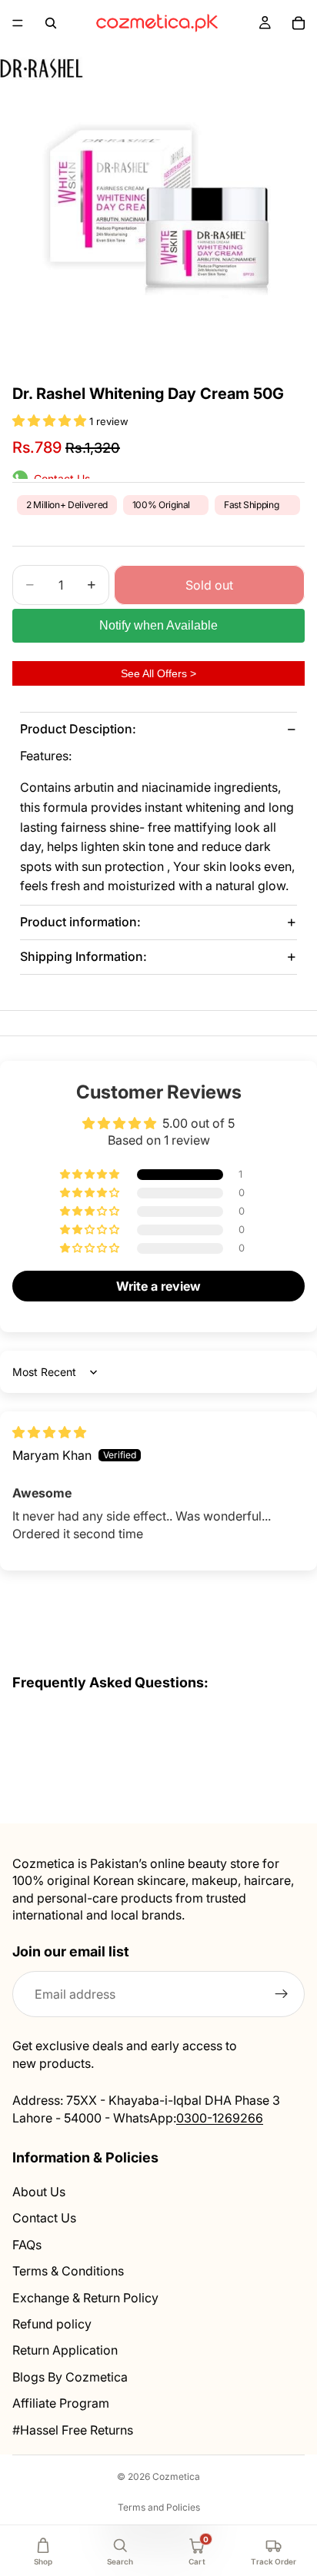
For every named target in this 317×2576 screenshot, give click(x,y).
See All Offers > (158, 673)
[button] (51, 420)
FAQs (27, 2244)
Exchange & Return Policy (85, 2297)
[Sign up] (282, 1994)
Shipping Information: (83, 956)
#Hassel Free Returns (73, 2429)
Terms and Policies (159, 2507)
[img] (49, 1432)
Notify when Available (158, 625)
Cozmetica (176, 2476)
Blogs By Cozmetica (70, 2376)
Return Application (65, 2350)
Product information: (80, 922)
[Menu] (18, 23)
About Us (39, 2192)
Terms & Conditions (68, 2271)
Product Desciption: (78, 729)
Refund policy (52, 2324)
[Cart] (299, 23)
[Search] (51, 23)
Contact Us (44, 2218)
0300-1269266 (220, 2117)
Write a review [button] (158, 1286)
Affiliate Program (61, 2403)
